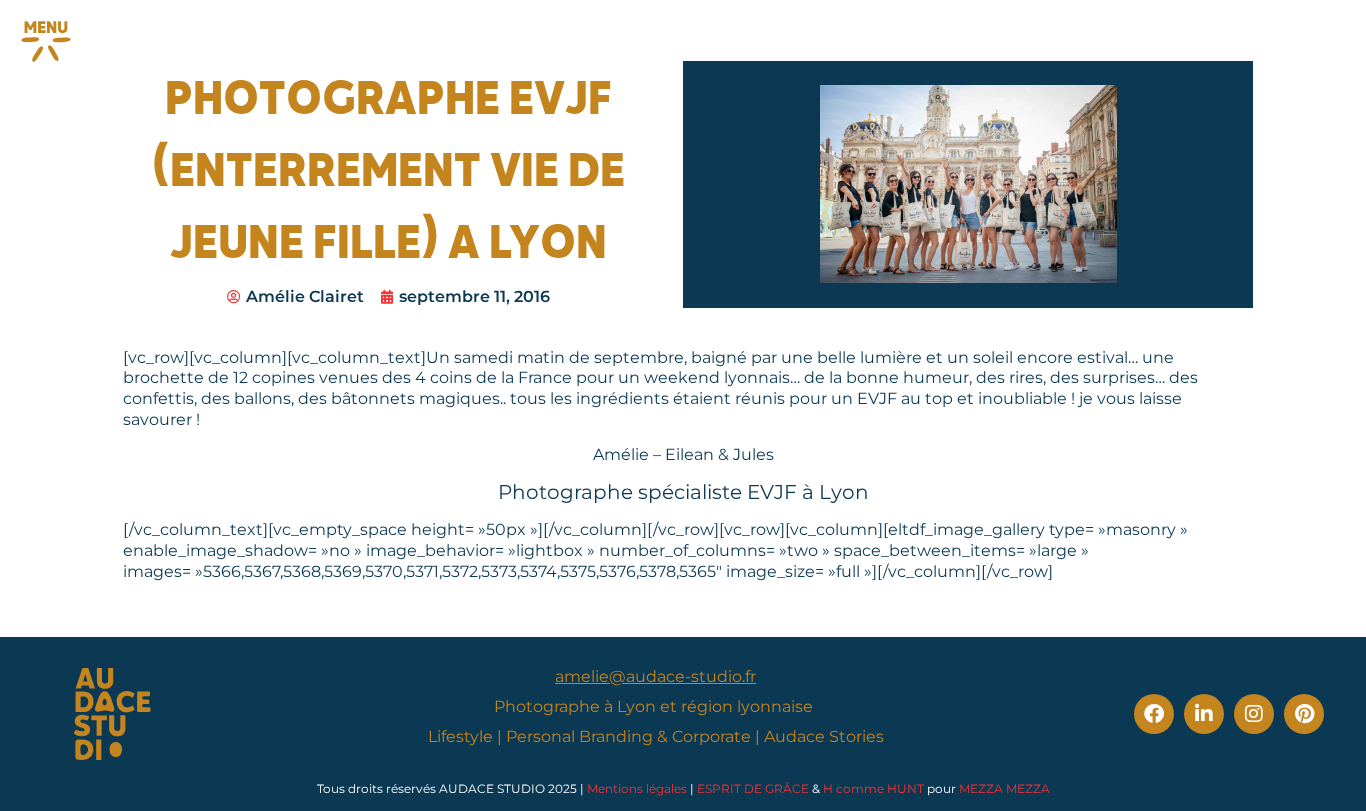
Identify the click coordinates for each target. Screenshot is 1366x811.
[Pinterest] (1304, 714)
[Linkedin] (1204, 714)
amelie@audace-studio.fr (655, 676)
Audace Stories (824, 736)
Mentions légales (637, 788)
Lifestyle (460, 736)
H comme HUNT (873, 788)
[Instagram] (1254, 714)
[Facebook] (1154, 714)
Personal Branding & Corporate (628, 736)
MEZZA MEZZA (1004, 788)
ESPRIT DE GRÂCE (753, 788)
